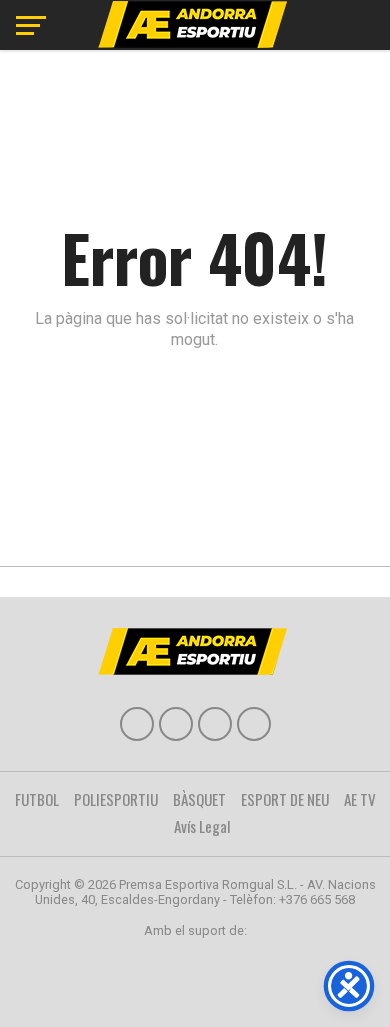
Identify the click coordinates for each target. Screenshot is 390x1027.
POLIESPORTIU (116, 799)
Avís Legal (202, 826)
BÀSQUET (199, 799)
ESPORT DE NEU (285, 799)
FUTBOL (37, 799)
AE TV (360, 799)
